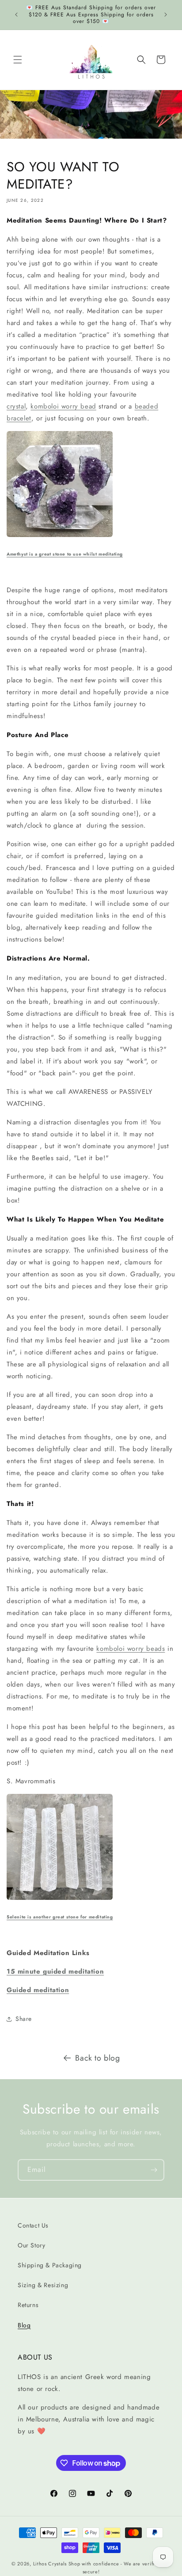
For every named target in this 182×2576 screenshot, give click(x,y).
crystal (16, 406)
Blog (24, 2325)
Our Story (31, 2245)
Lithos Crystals (50, 2564)
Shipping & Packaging (50, 2265)
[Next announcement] (166, 15)
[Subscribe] (154, 2170)
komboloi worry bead (63, 406)
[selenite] (60, 1899)
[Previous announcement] (16, 15)
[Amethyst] (60, 537)
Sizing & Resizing (43, 2285)
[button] (18, 60)
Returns (28, 2305)
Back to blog (97, 2058)
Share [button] (24, 2019)
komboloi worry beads (131, 1649)
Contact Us (33, 2225)
